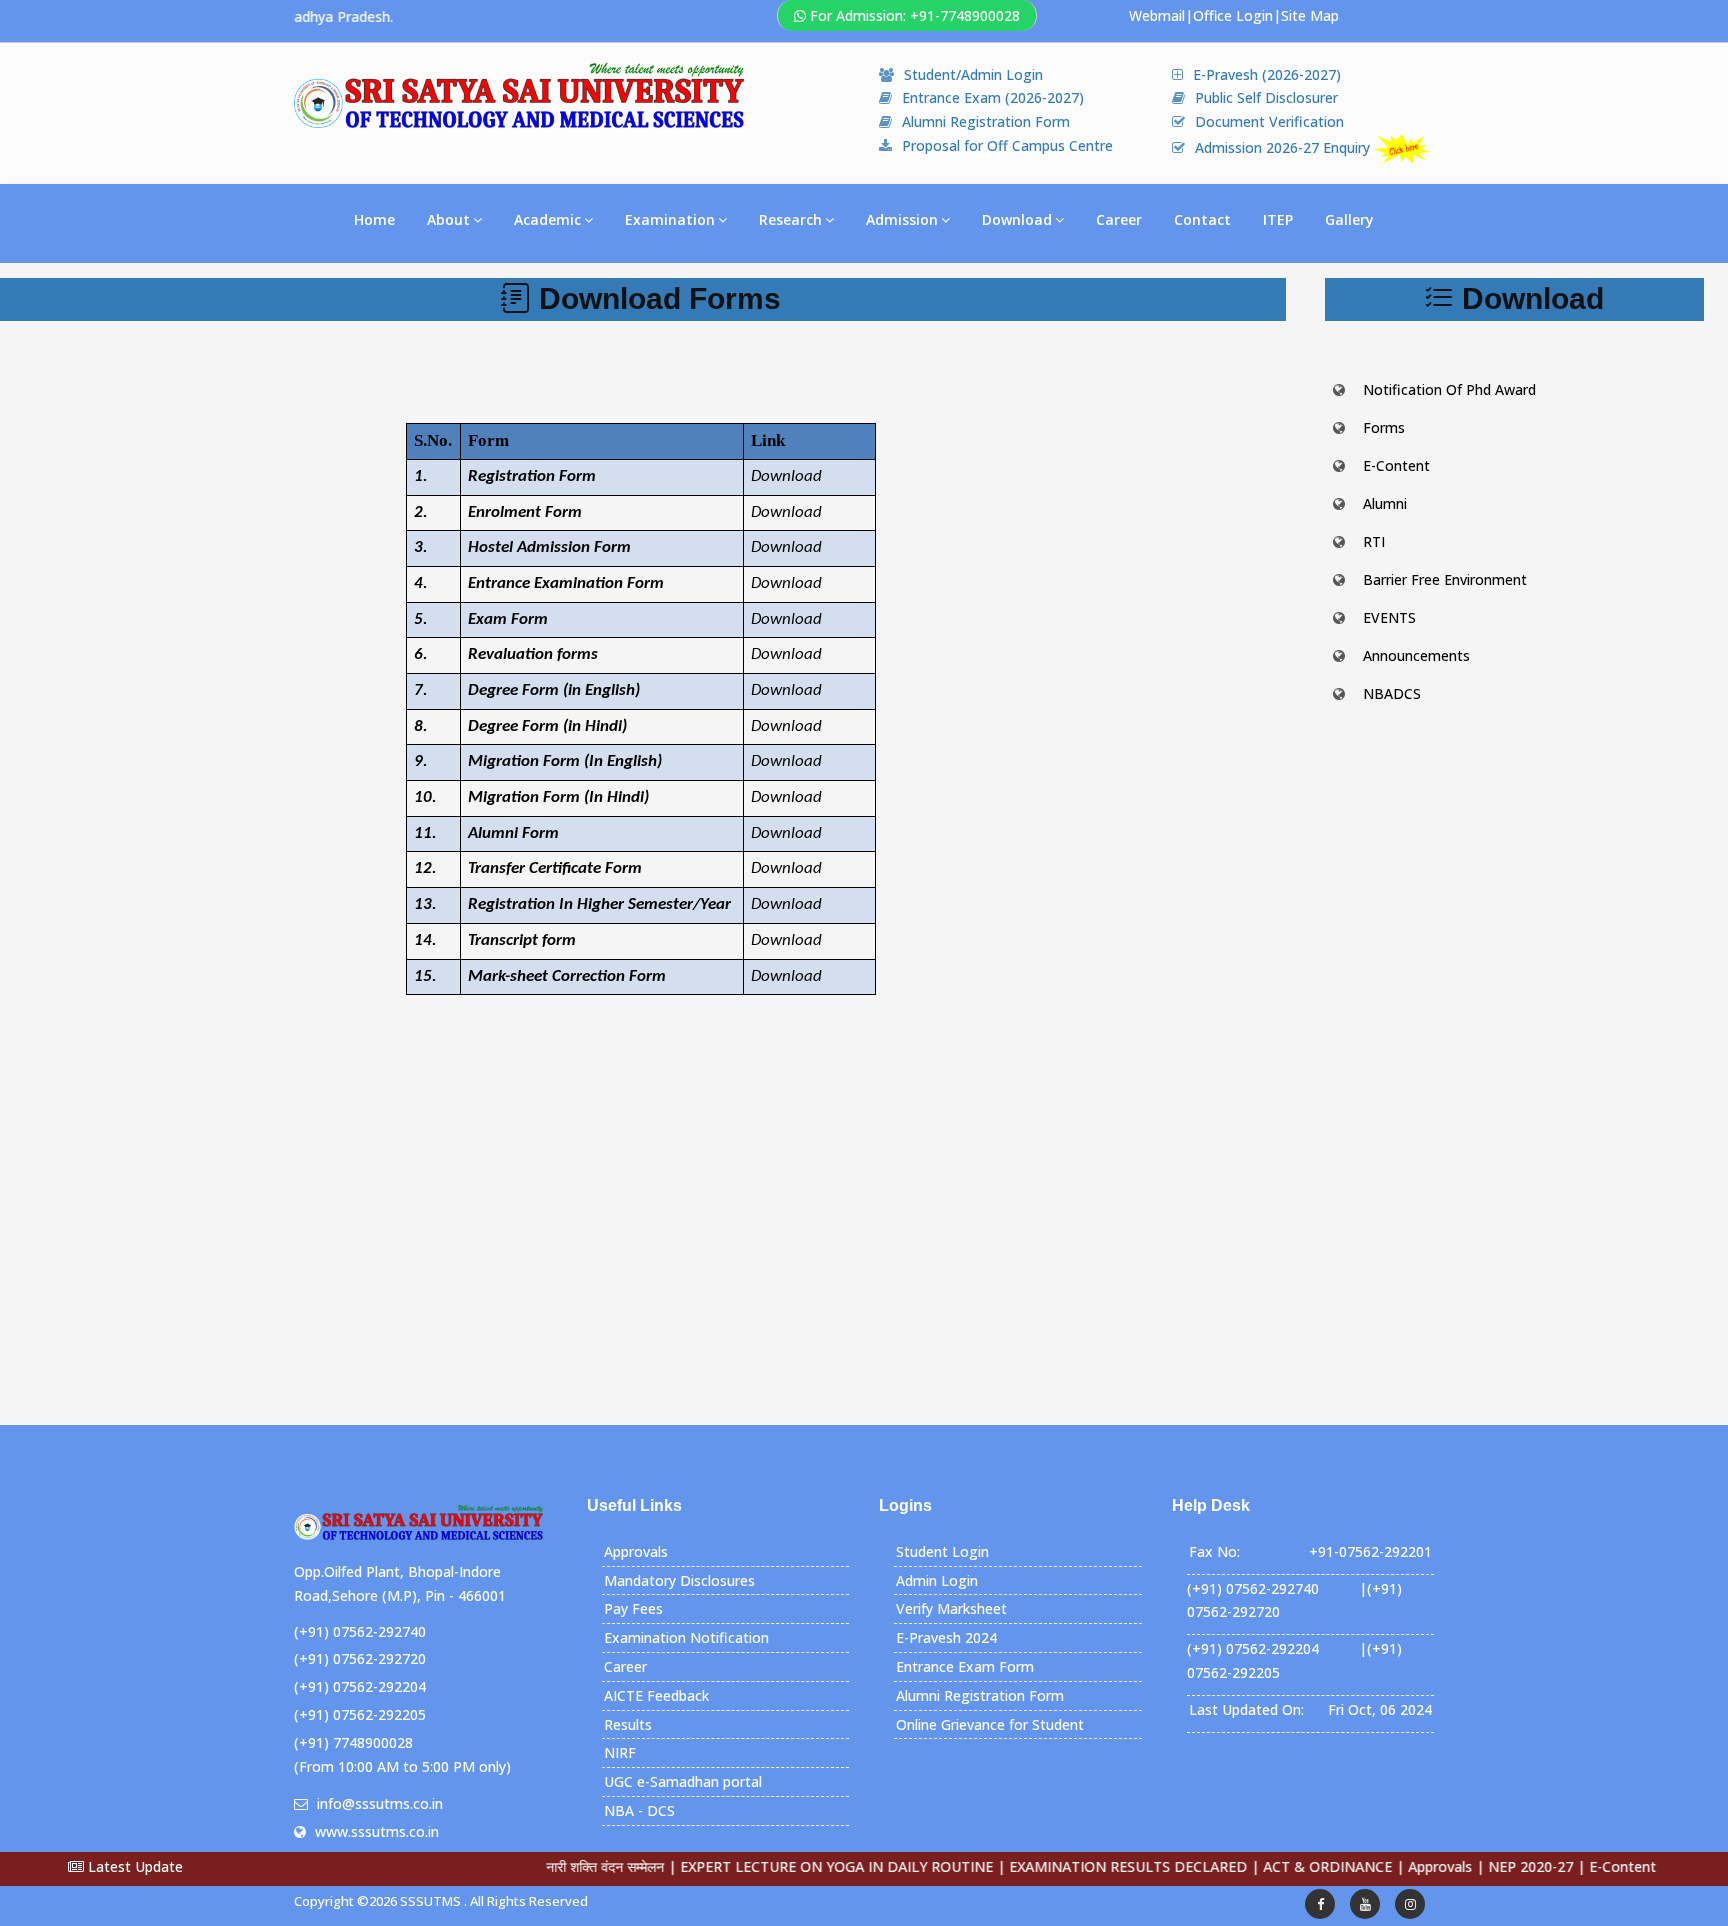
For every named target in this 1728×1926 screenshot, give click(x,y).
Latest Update (133, 1866)
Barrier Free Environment (1445, 579)
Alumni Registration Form (986, 121)
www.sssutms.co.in (377, 1831)
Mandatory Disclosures (679, 1580)
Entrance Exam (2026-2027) (993, 97)
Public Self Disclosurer (1266, 97)
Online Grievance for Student (990, 1724)
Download (1017, 219)
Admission (902, 219)
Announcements (1416, 655)
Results (628, 1724)
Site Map (1310, 15)
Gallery (1349, 219)
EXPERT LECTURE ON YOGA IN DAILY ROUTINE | (795, 1866)
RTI (1374, 541)
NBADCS (1392, 693)
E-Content (1396, 465)
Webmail (1157, 15)
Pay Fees (633, 1608)
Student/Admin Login (973, 74)
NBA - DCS (639, 1810)
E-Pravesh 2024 (946, 1637)
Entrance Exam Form (965, 1666)
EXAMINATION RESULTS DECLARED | (1087, 1866)
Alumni (1385, 503)
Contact (1202, 219)
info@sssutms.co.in (380, 1803)
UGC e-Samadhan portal (683, 1781)
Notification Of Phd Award (1449, 389)
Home (374, 219)
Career (1119, 219)
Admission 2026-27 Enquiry (1284, 147)
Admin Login (937, 1580)
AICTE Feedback (656, 1695)
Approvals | (1399, 1866)
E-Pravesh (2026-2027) (1267, 74)
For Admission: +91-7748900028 (915, 15)
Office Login (1233, 15)
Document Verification (1269, 121)
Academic (547, 219)
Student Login (942, 1551)
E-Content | (1581, 1866)
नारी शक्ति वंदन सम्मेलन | (564, 1866)
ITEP (1278, 219)
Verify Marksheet (951, 1608)
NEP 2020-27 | (1489, 1866)
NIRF (620, 1752)
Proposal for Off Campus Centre (1007, 145)
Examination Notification (686, 1637)
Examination (670, 219)
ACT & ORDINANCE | (1286, 1866)
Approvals (636, 1551)
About (448, 219)
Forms (1384, 427)
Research (790, 219)
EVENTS (1389, 617)
